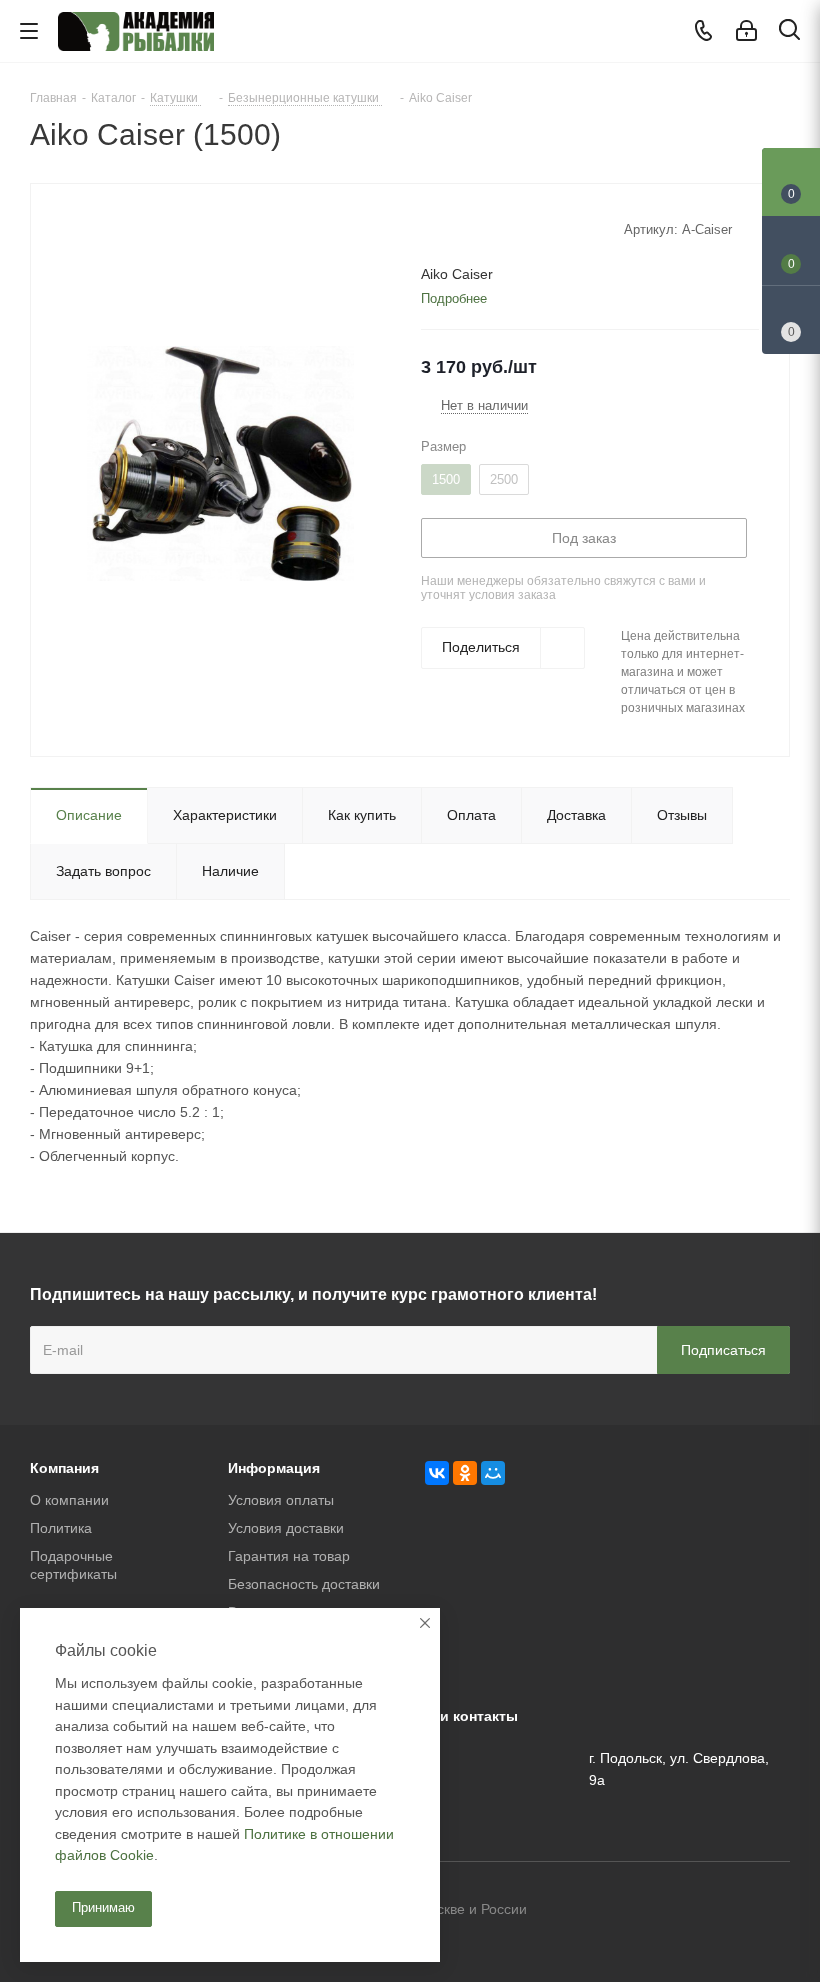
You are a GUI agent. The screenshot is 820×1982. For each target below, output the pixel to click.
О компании (69, 1500)
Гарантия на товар (289, 1556)
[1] (430, 228)
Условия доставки (286, 1528)
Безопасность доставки (304, 1584)
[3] (468, 228)
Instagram (775, 1911)
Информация (274, 1468)
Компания (64, 1468)
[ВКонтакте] (437, 1473)
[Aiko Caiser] (220, 462)
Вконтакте (675, 1911)
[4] (487, 228)
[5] (506, 228)
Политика (61, 1528)
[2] (449, 228)
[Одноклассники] (465, 1473)
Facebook (725, 1911)
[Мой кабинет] (746, 31)
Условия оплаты (281, 1500)
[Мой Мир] (493, 1473)
